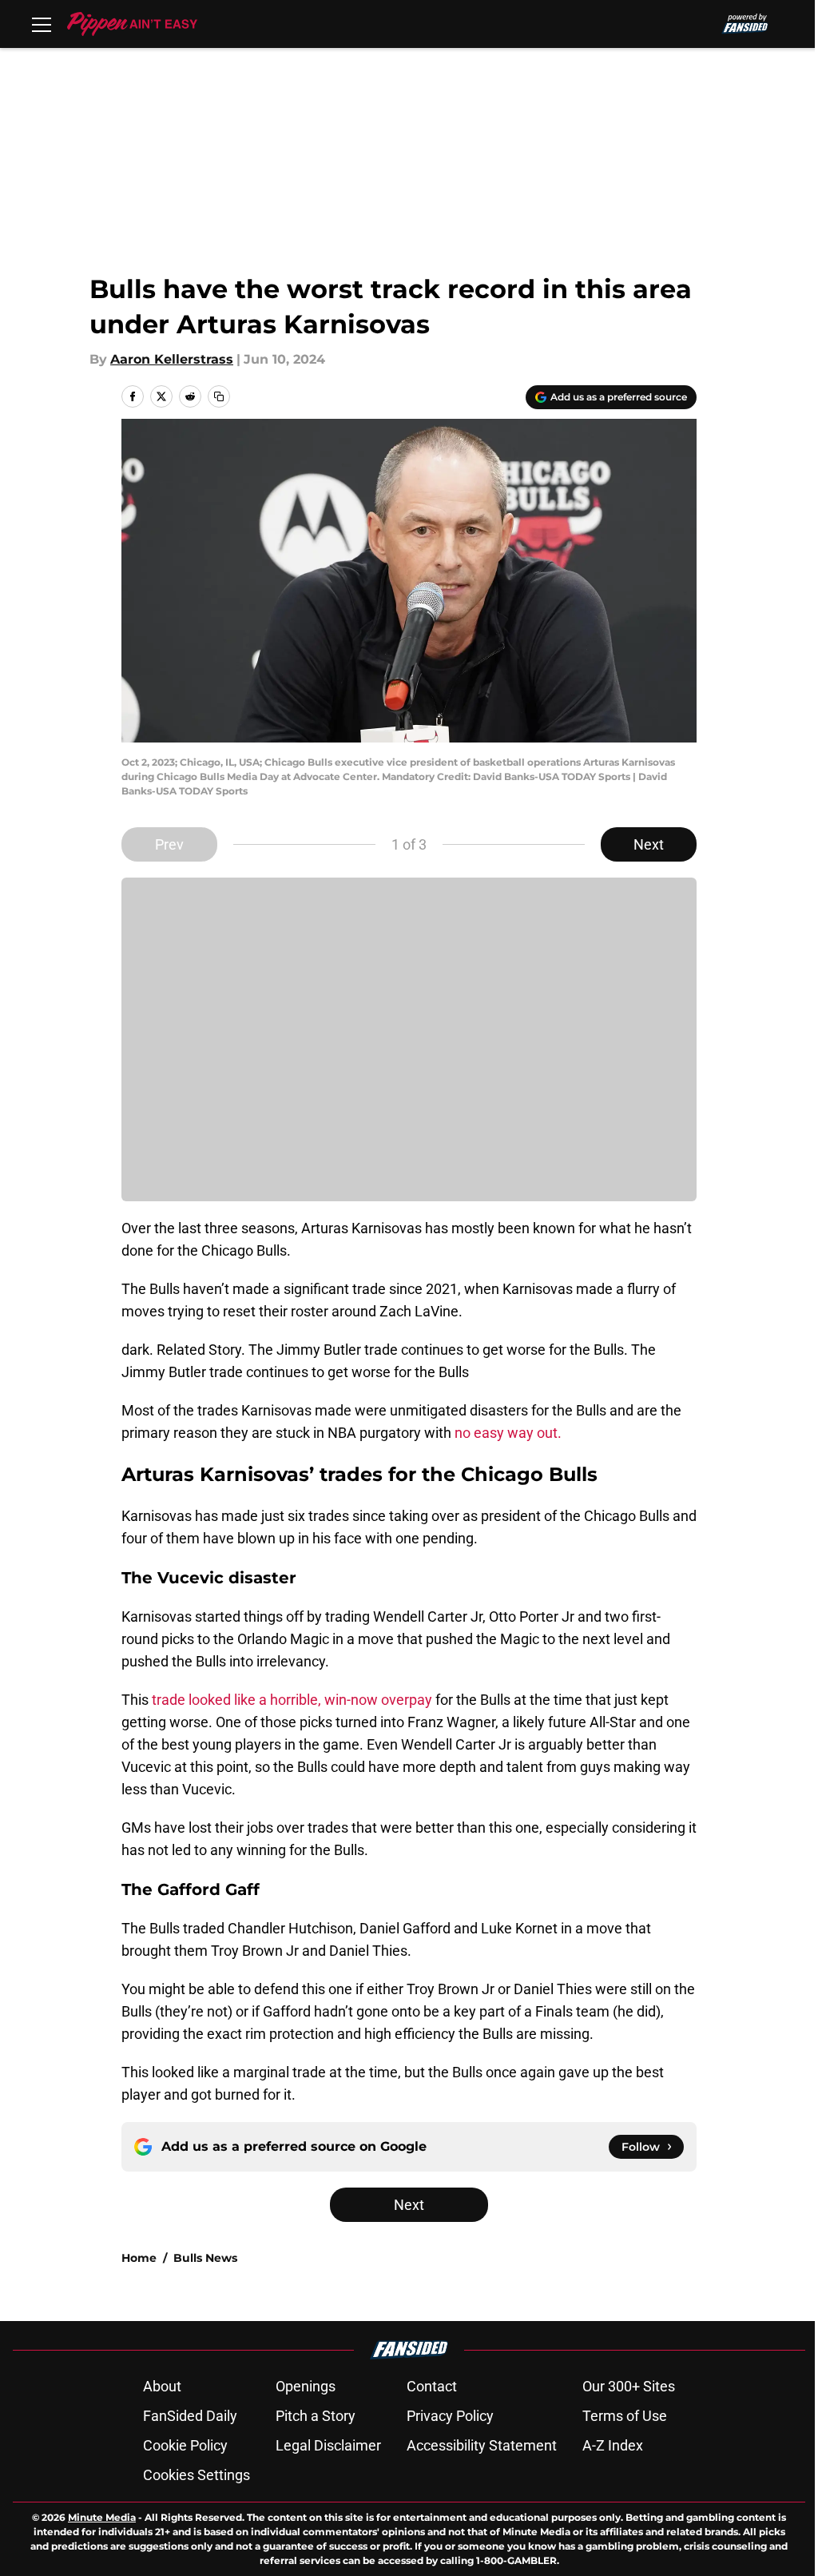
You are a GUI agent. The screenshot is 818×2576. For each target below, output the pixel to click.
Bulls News (205, 2258)
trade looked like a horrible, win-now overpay (290, 1700)
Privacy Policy (450, 2416)
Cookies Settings (197, 2475)
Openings (306, 2386)
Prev (169, 844)
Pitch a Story (316, 2416)
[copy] (219, 396)
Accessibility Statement (482, 2445)
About (162, 2386)
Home (139, 2258)
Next (649, 844)
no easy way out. (510, 1433)
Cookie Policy (185, 2445)
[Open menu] (42, 24)
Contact (432, 2386)
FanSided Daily (190, 2416)
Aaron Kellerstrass (172, 359)
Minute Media (102, 2517)
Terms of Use (625, 2416)
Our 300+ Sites (629, 2386)
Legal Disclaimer (328, 2445)
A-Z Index (613, 2445)
